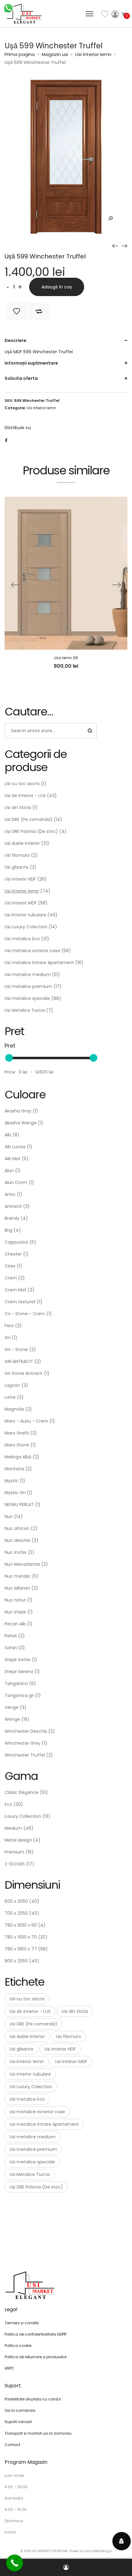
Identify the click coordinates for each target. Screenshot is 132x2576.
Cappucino (16, 1242)
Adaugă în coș (57, 287)
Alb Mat (13, 1159)
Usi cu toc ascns (22, 784)
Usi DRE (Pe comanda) (29, 819)
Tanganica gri (19, 1695)
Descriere (16, 340)
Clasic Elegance (21, 1792)
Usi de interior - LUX (25, 796)
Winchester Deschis (26, 1731)
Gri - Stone (16, 1349)
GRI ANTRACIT (19, 1361)
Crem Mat (16, 1290)
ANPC (10, 2368)
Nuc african (17, 1528)
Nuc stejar (15, 1612)
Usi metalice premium (28, 986)
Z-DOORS (15, 1864)
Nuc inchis (16, 1552)
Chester (13, 1254)
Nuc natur (15, 1600)
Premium (14, 1852)
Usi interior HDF (20, 879)
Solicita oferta (21, 378)
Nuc (9, 1516)
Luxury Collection (23, 1816)
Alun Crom (16, 1182)
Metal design (18, 1840)
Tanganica (16, 1683)
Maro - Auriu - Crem (26, 1421)
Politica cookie (18, 2346)
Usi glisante (17, 867)
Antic (10, 1194)
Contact (12, 2445)
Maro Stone (17, 1445)
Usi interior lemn (93, 54)
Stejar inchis (17, 1660)
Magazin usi (55, 54)
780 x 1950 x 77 (21, 1949)
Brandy (12, 1218)
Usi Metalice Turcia (25, 1010)
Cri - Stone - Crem (25, 1314)
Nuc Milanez (17, 1588)
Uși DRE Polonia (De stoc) (31, 831)
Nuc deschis (17, 1540)
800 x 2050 (16, 1961)
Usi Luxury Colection (26, 927)
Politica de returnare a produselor (36, 2357)
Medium (13, 1828)
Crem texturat (20, 1302)
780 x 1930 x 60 (21, 1925)
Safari (11, 1648)
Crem (11, 1278)
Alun (9, 1171)
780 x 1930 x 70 (21, 1937)
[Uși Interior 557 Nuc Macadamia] (124, 246)
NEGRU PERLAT (19, 1505)
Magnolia (14, 1409)
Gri (8, 1338)
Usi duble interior (22, 843)
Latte (10, 1397)
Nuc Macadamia (22, 1564)
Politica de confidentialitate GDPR (36, 2334)
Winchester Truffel (25, 1755)
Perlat (11, 1636)
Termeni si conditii (22, 2323)
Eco (8, 1804)
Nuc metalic (18, 1576)
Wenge (12, 1719)
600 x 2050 (16, 1901)
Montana (14, 1469)
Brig (8, 1230)
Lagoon (12, 1385)
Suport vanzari (18, 2422)
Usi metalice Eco (22, 939)
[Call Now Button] (15, 2563)
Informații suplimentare (31, 363)
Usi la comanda (20, 2410)
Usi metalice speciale (27, 998)
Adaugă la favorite (17, 311)
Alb (8, 1135)
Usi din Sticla (18, 807)
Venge (12, 1707)
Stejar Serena (19, 1672)
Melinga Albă (18, 1457)
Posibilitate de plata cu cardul (33, 2399)
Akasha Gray (18, 1111)
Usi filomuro (17, 855)
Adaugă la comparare (39, 311)
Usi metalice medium (28, 974)
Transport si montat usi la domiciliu (38, 2433)
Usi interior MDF (21, 903)
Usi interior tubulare (25, 915)
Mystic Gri (15, 1493)
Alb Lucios (15, 1147)
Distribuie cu (18, 428)
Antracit (13, 1206)
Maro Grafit (17, 1433)
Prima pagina (20, 54)
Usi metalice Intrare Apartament (39, 963)
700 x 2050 (16, 1913)
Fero (9, 1326)
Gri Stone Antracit (24, 1373)
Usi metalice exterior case (32, 951)
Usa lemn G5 (66, 658)
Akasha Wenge (21, 1123)
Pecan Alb (15, 1624)
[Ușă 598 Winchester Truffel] (115, 246)
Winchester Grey (23, 1743)
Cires (10, 1266)
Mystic (12, 1481)
